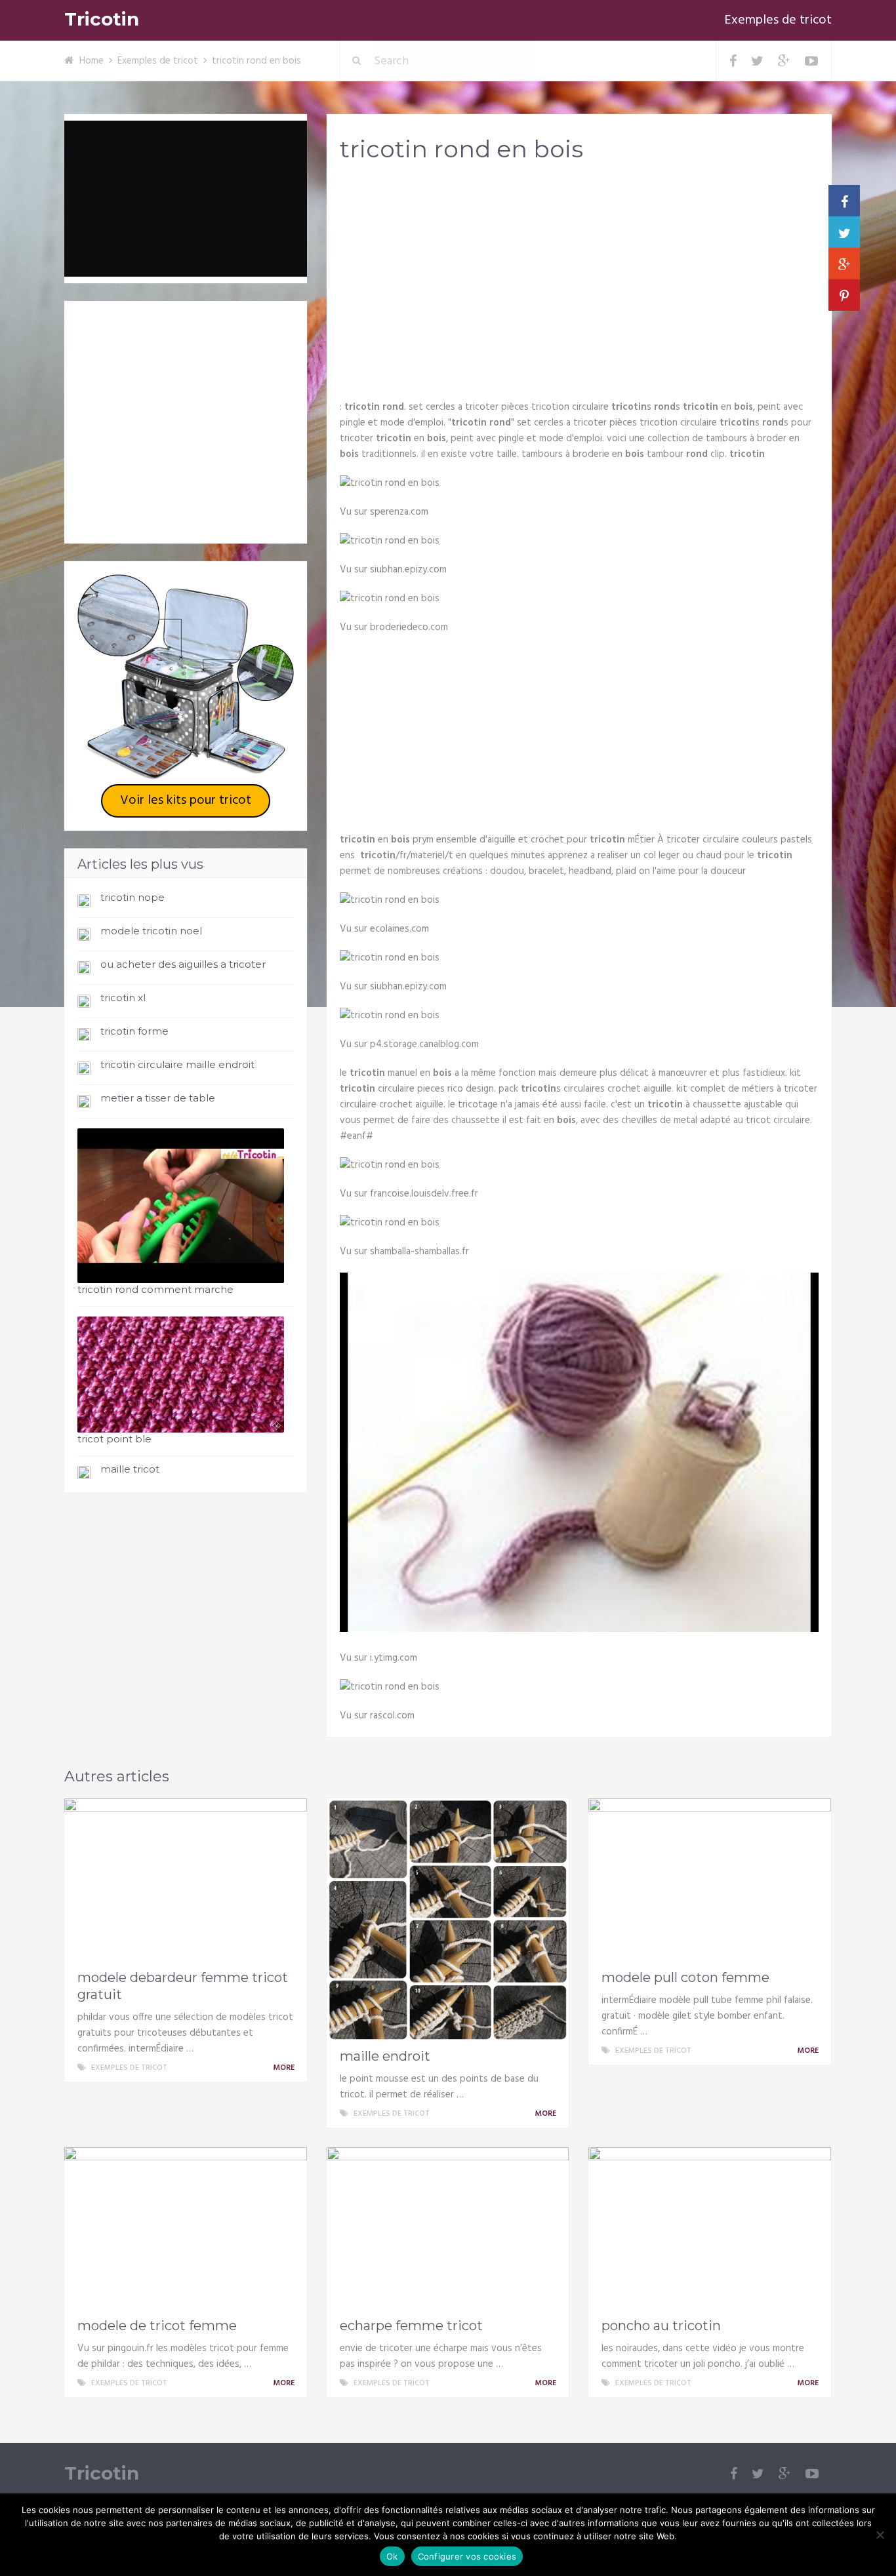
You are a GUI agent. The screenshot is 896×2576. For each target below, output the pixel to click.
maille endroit (385, 2056)
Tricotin (102, 19)
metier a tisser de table (158, 1098)
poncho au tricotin (661, 2326)
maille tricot (130, 1469)
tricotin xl (123, 998)
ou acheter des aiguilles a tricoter (183, 964)
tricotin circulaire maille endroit (177, 1064)
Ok (392, 2556)
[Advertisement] (579, 276)
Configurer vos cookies (467, 2556)
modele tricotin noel (151, 931)
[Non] (880, 2535)
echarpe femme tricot (411, 2326)
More (285, 2068)
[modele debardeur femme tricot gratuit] (186, 1880)
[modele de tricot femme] (186, 2229)
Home (92, 61)
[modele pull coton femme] (710, 1880)
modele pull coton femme (685, 1977)
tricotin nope (132, 897)
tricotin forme (134, 1031)
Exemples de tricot (778, 20)
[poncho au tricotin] (710, 2229)
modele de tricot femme (157, 2326)
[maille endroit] (448, 1920)
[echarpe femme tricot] (448, 2229)
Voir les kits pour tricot (186, 801)
